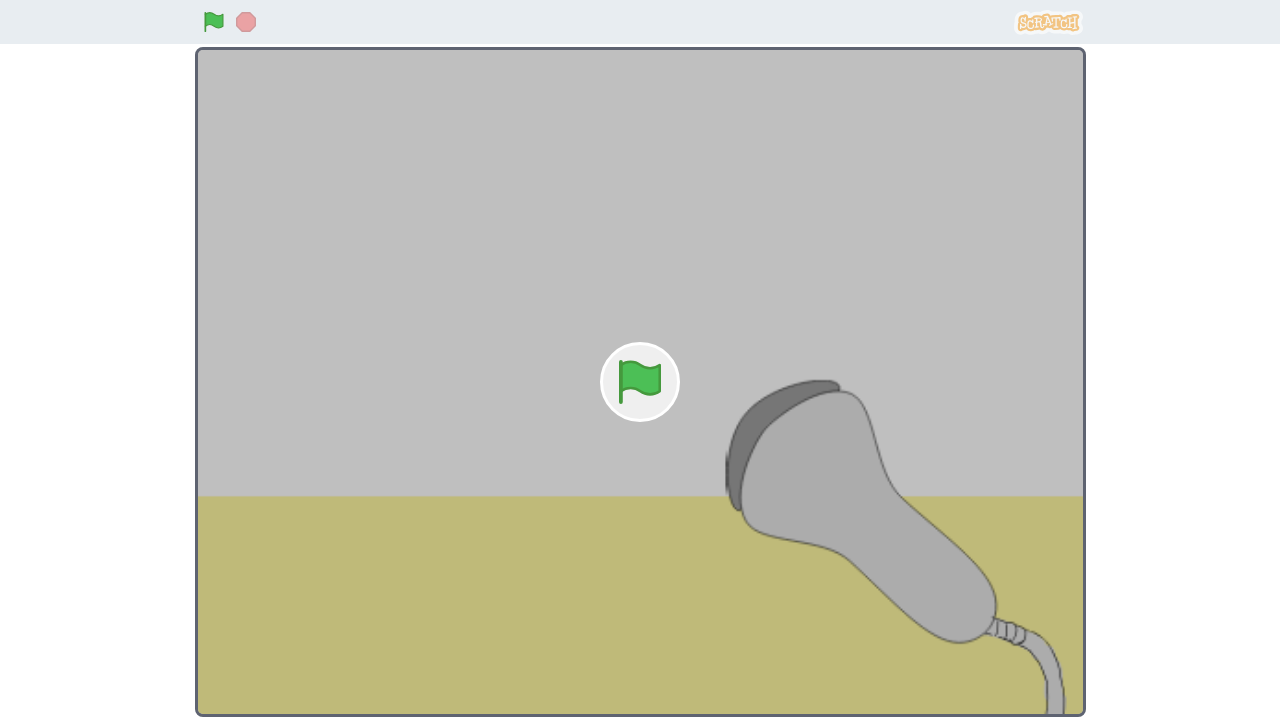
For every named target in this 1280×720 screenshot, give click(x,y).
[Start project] (214, 22)
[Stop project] (246, 22)
